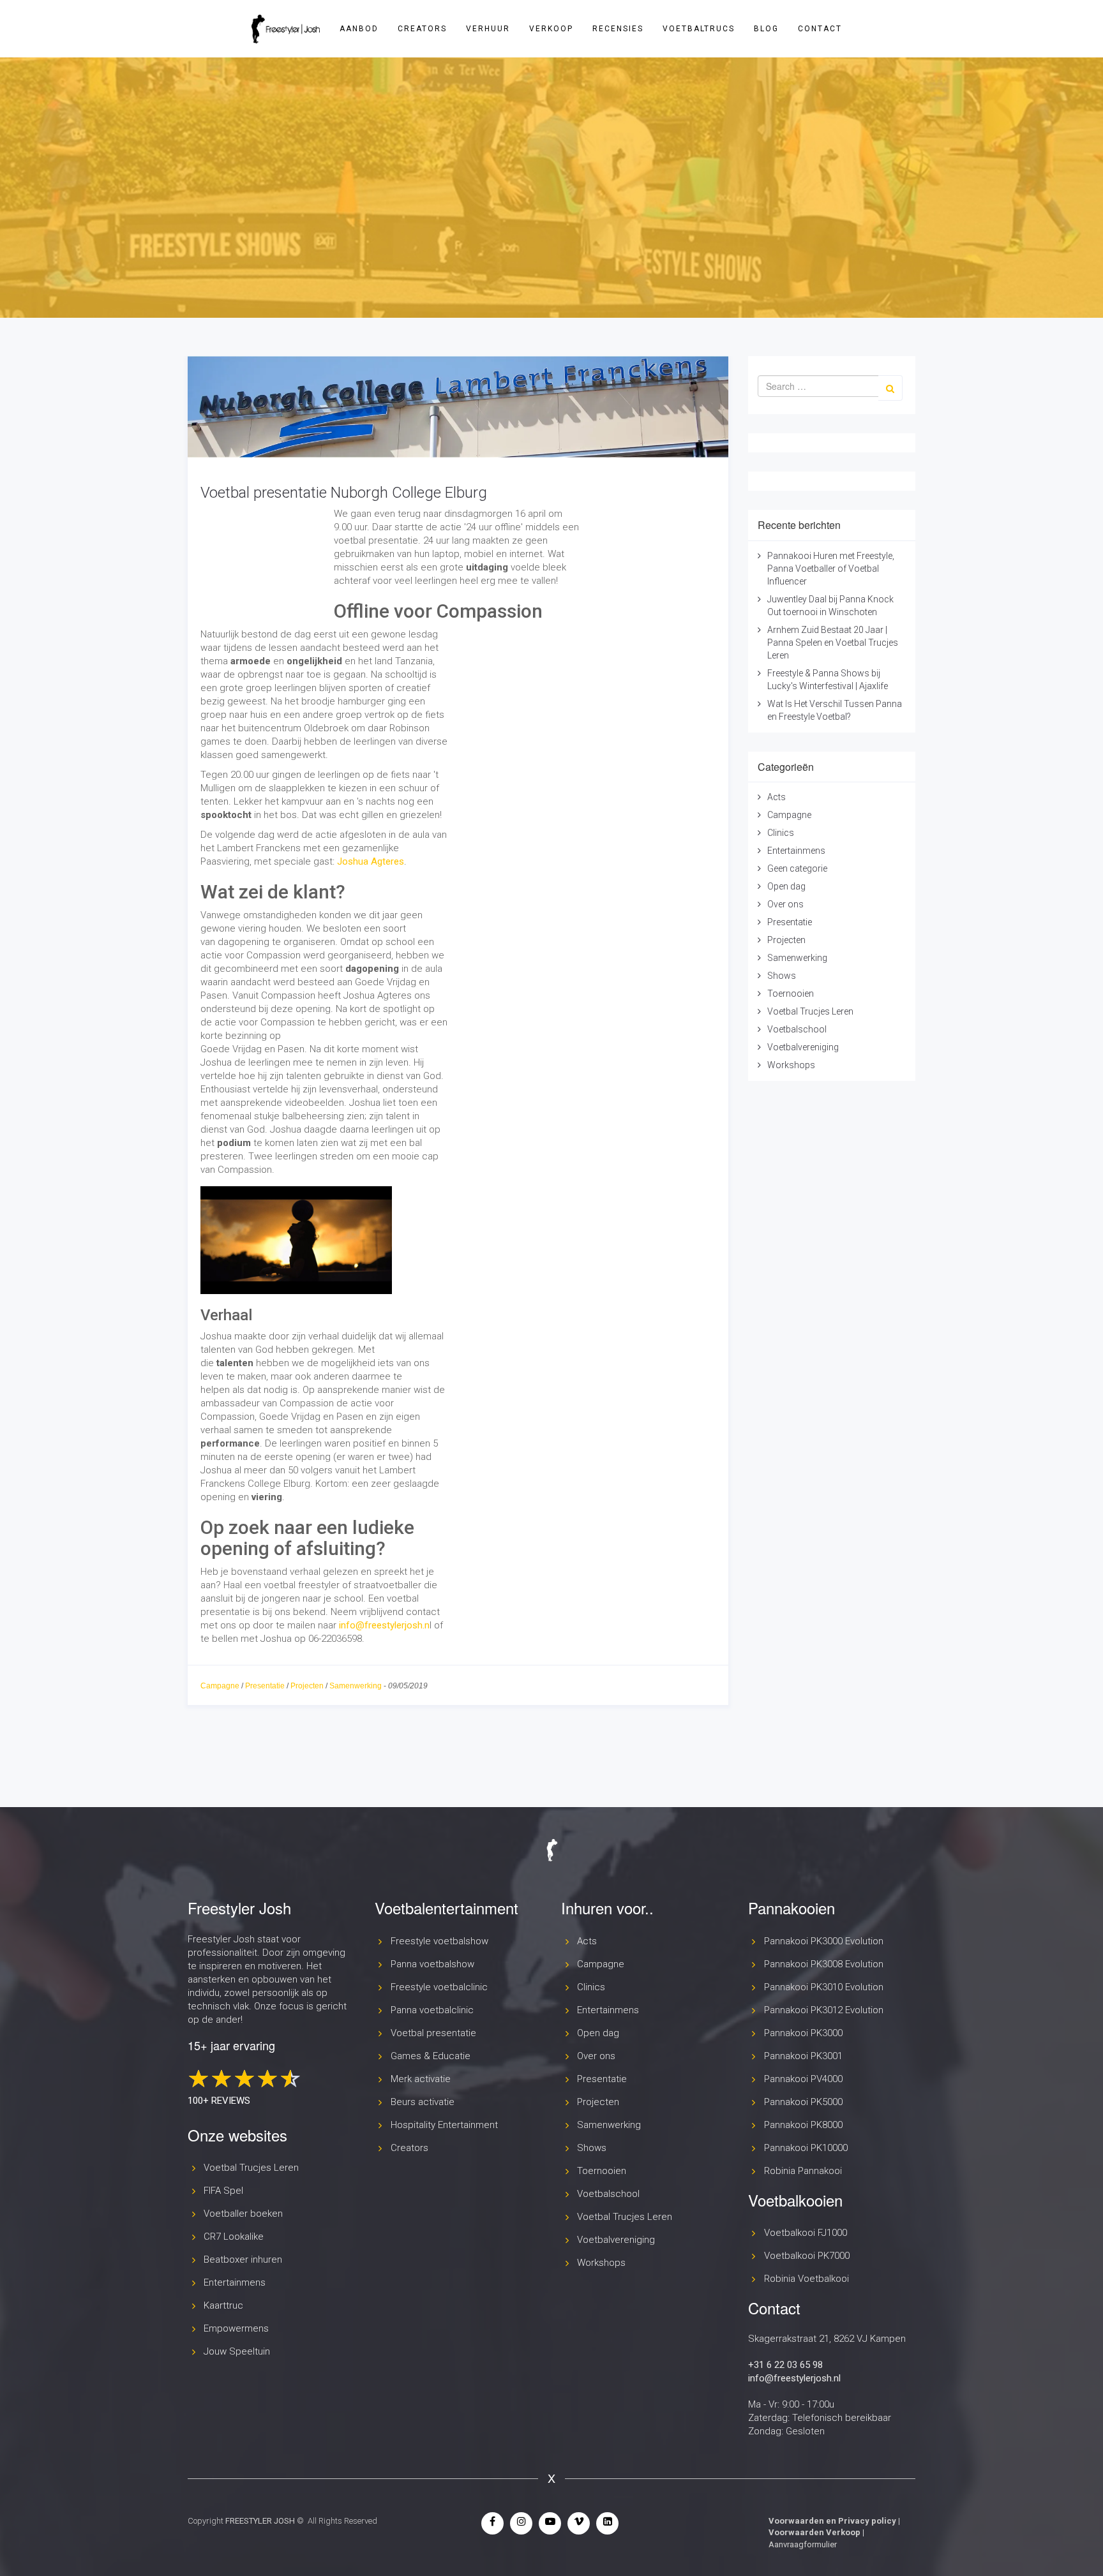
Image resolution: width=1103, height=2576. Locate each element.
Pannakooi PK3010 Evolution (824, 1987)
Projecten (307, 1686)
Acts (777, 797)
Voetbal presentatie (433, 2033)
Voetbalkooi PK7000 (807, 2256)
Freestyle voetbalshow (439, 1941)
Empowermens (236, 2328)
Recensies (618, 29)
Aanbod (359, 29)
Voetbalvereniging (803, 1047)
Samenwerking (356, 1686)
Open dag (786, 886)
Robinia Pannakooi (803, 2171)
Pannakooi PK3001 (803, 2056)
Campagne (220, 1686)
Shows (782, 976)
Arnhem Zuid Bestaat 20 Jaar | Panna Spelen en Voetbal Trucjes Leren (833, 643)
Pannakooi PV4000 (803, 2079)
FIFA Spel (223, 2191)
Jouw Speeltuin (237, 2351)
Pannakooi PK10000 (806, 2148)
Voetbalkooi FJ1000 (806, 2233)
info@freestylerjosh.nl (794, 2378)
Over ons (785, 904)
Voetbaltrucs (699, 29)
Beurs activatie (423, 2102)
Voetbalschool (797, 1029)
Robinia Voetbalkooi (807, 2279)
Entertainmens (796, 851)
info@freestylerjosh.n (384, 1625)
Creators (422, 29)
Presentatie (265, 1686)
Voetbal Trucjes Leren (810, 1011)
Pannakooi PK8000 (803, 2125)
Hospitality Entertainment (444, 2125)
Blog (766, 29)
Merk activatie (421, 2079)
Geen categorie (797, 868)
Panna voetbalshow (432, 1964)
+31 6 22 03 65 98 (785, 2365)
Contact (820, 29)
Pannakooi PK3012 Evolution (824, 2010)
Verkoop (551, 29)
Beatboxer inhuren (243, 2260)
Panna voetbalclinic (432, 2010)
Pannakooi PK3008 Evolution (824, 1964)
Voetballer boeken (243, 2214)
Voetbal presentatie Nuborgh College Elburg (344, 493)
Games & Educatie (431, 2056)
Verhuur (488, 29)
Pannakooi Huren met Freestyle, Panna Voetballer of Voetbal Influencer (831, 569)
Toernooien (791, 994)
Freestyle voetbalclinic (439, 1987)
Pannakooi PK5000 (803, 2102)
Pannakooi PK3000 (803, 2033)
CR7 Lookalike (234, 2237)
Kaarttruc (223, 2305)
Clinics (781, 833)
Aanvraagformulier (803, 2544)
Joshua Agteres (371, 861)
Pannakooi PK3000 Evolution (824, 1941)
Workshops (791, 1065)
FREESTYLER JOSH (260, 2521)
